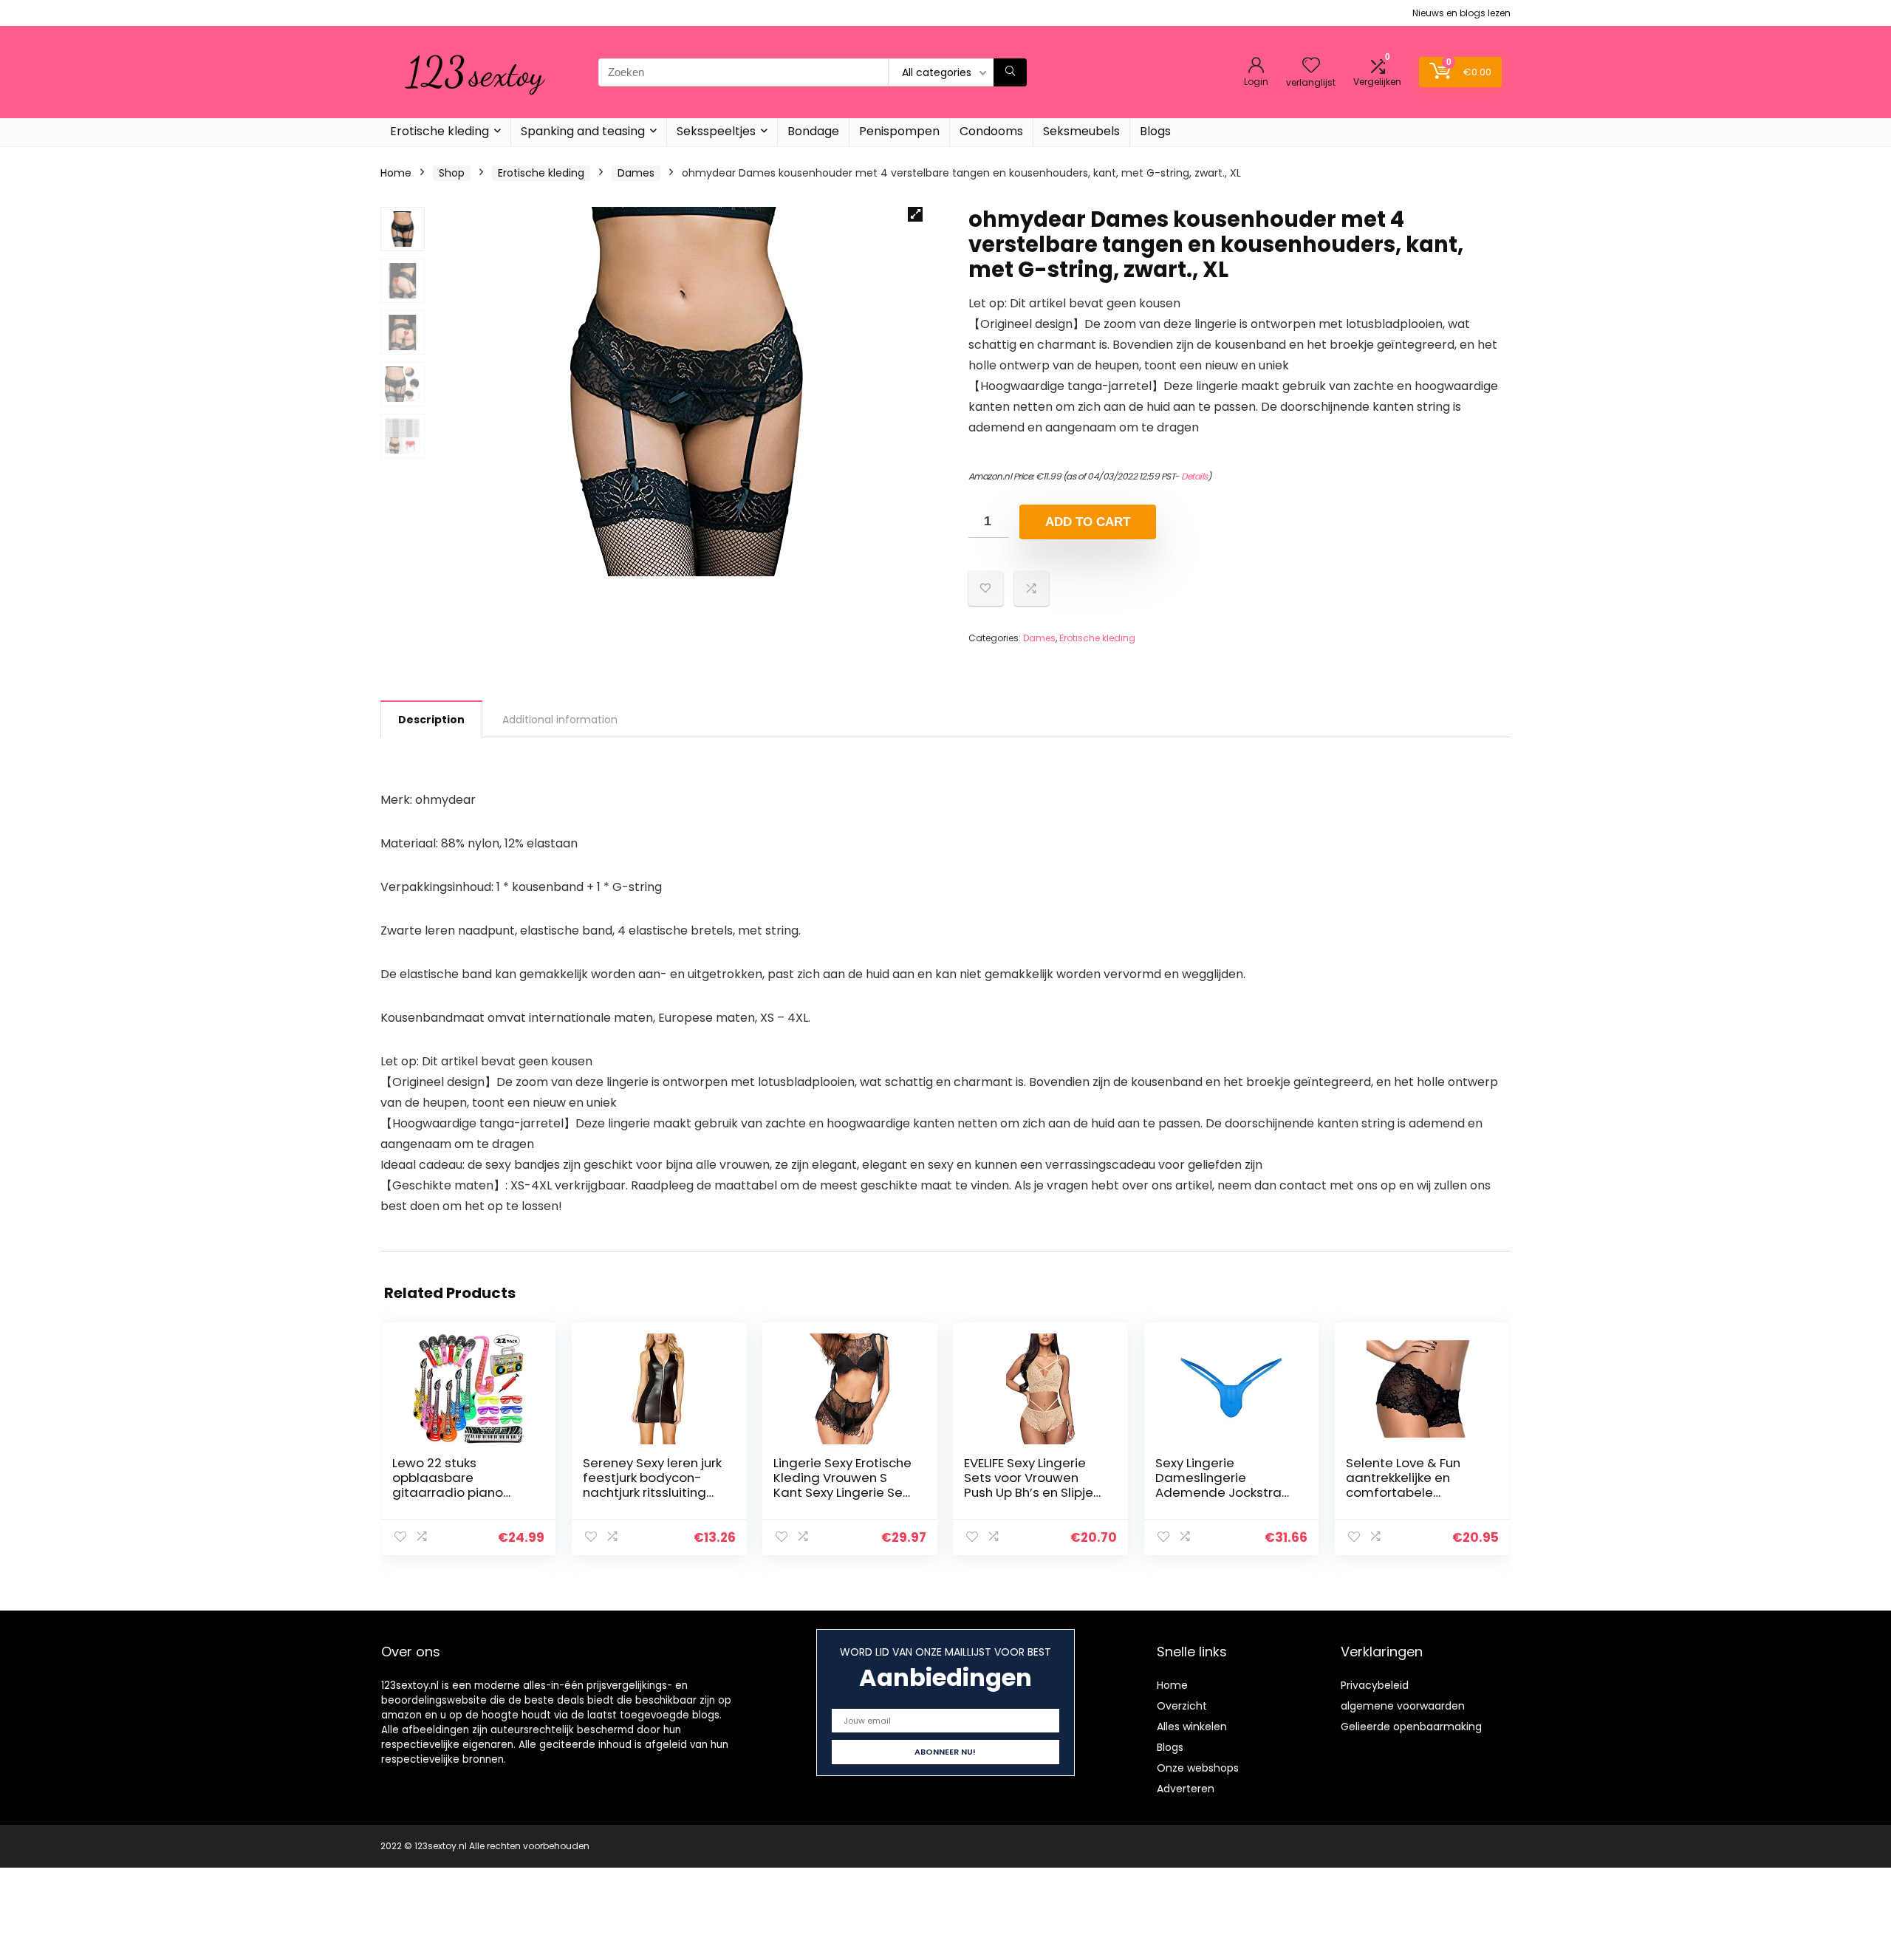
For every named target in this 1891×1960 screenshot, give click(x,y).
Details (1194, 476)
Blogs (1155, 131)
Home (396, 173)
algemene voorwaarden (1403, 1706)
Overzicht (1182, 1706)
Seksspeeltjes (716, 131)
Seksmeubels (1081, 131)
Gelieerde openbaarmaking (1411, 1727)
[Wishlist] (1311, 66)
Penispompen (899, 131)
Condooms (991, 131)
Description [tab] (431, 720)
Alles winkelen (1192, 1727)
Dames (636, 173)
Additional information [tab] (560, 720)
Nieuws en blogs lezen (1461, 13)
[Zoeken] (1010, 72)
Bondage (813, 131)
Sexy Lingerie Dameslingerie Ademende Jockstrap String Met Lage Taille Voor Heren (1223, 1492)
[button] (915, 214)
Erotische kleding (440, 131)
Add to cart (1088, 522)
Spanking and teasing (583, 131)
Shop (452, 173)
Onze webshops (1198, 1768)
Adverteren (1186, 1789)
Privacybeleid (1375, 1685)
